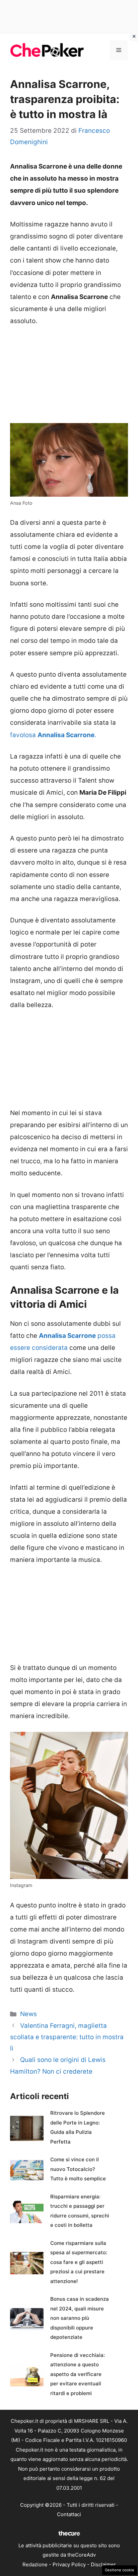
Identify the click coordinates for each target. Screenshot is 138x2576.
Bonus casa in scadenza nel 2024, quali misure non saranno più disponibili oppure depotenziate (80, 2318)
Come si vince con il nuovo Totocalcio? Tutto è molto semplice (78, 2169)
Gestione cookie (120, 2570)
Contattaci (69, 2514)
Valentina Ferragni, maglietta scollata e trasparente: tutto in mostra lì (67, 2037)
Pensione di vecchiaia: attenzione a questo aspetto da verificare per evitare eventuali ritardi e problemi (78, 2374)
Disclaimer (103, 2564)
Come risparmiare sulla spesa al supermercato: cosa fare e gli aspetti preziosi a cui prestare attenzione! (79, 2262)
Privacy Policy (69, 2564)
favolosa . (53, 735)
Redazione (35, 2564)
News (28, 2014)
